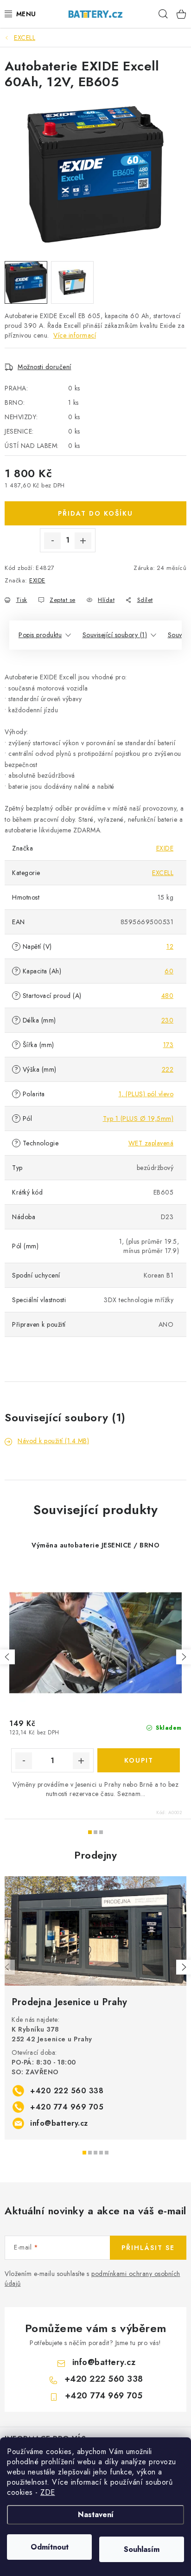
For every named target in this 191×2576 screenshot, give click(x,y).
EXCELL (163, 873)
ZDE (48, 2492)
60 (169, 971)
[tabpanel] (95, 2008)
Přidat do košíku (95, 513)
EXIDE (37, 580)
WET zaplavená (151, 1143)
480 (168, 996)
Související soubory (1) (115, 635)
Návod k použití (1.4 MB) (53, 1441)
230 (168, 1020)
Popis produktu (40, 635)
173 (169, 1045)
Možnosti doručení (45, 367)
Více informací (75, 335)
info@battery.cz (59, 2123)
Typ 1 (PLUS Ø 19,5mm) (138, 1119)
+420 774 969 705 (67, 2107)
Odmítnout (50, 2547)
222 (168, 1069)
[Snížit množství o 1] (52, 541)
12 (170, 946)
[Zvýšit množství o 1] (83, 541)
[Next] (184, 1967)
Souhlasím (142, 2549)
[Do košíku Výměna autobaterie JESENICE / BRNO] (139, 1760)
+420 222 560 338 (67, 2091)
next (184, 1657)
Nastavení (96, 2515)
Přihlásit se (148, 2248)
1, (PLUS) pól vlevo (146, 1094)
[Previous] (7, 1967)
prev (7, 1657)
